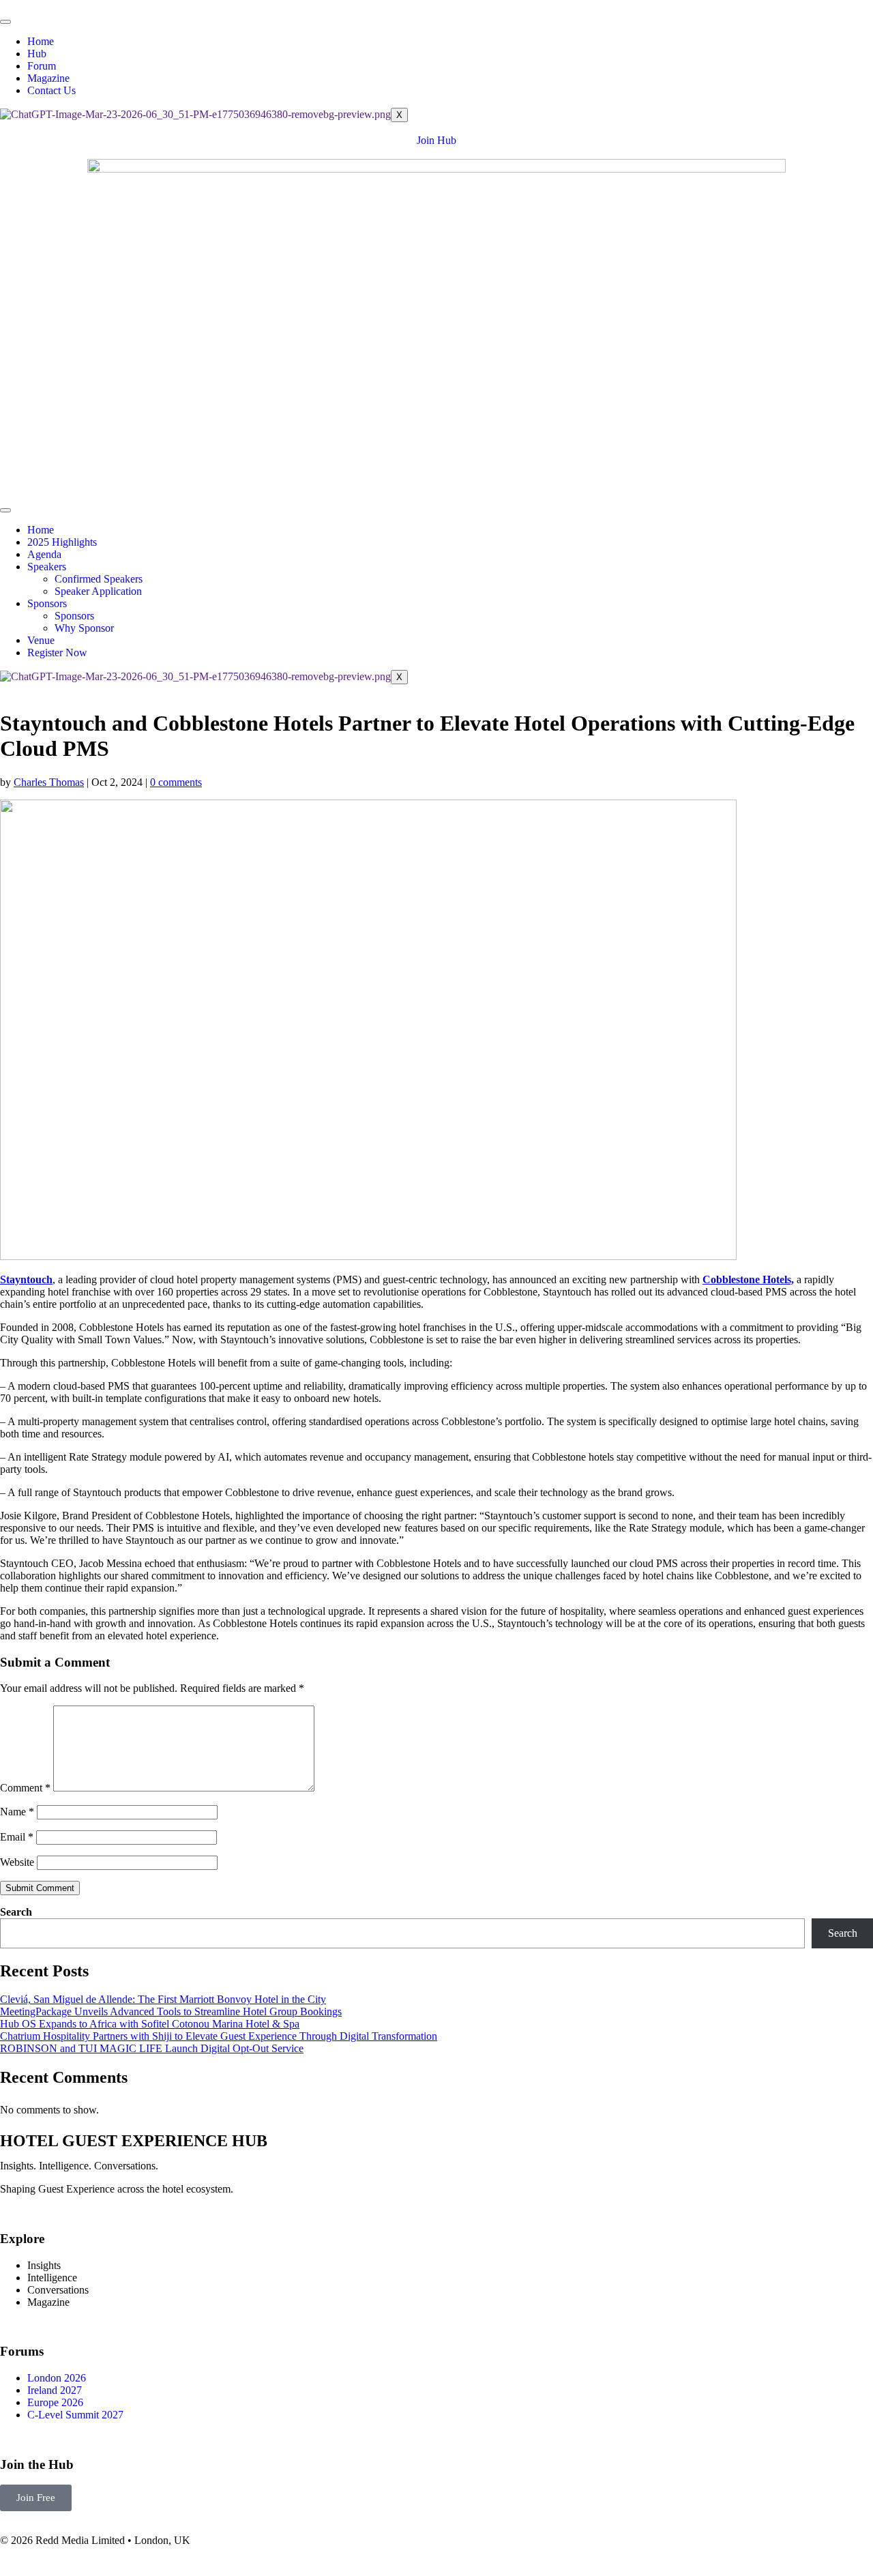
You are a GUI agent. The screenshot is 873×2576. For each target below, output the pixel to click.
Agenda (44, 554)
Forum (42, 66)
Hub (37, 54)
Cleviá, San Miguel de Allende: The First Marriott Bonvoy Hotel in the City (163, 1999)
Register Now (57, 653)
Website (17, 1862)
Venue (41, 640)
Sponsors (47, 603)
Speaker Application (98, 591)
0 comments (176, 782)
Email (17, 1837)
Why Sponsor (84, 628)
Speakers (47, 567)
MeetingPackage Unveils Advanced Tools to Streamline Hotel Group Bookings (171, 2011)
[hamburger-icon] (5, 22)
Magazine (48, 78)
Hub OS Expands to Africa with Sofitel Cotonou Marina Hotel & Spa (150, 2024)
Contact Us (51, 90)
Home (41, 41)
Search (16, 1912)
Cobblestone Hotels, (748, 1279)
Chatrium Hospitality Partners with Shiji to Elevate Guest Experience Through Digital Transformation (219, 2036)
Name (17, 1812)
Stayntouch (26, 1279)
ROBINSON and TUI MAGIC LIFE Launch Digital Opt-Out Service (152, 2048)
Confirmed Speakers (99, 579)
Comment (25, 1788)
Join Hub (436, 140)
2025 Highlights (62, 542)
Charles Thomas (49, 782)
